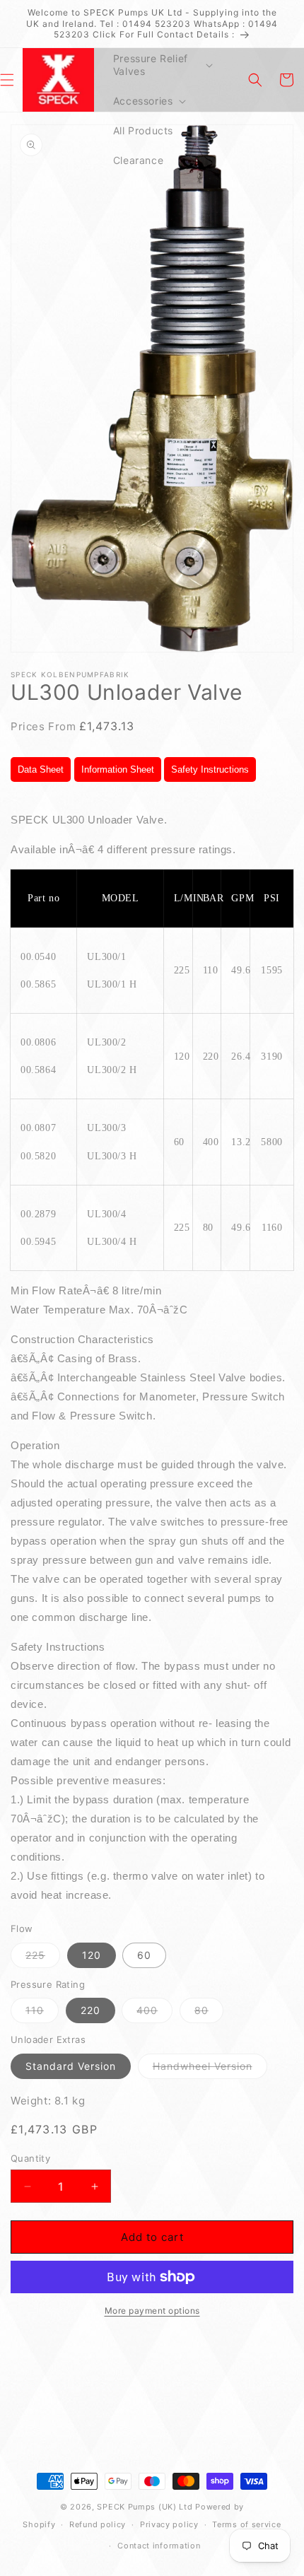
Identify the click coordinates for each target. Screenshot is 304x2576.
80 (209, 2013)
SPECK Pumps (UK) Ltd (145, 2507)
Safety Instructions (210, 769)
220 (90, 2010)
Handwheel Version (210, 2069)
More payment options (152, 2311)
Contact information (159, 2546)
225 (43, 1958)
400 (154, 2013)
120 (92, 1955)
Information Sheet (118, 769)
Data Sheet (41, 769)
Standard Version (71, 2066)
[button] (162, 65)
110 (42, 2013)
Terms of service (246, 2524)
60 (144, 1955)
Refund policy (98, 2524)
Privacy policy (169, 2524)
